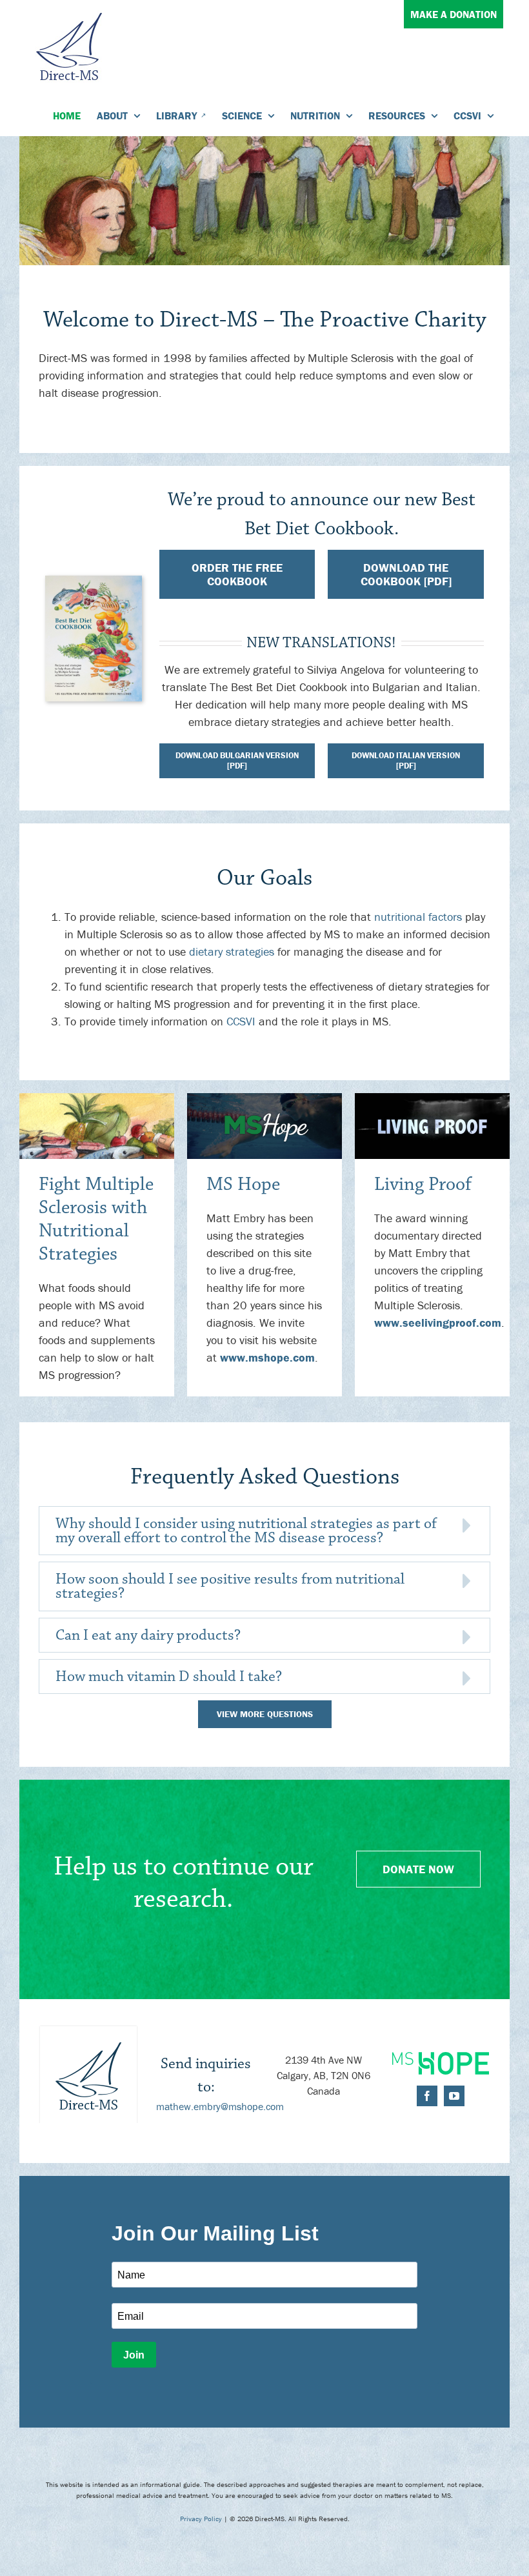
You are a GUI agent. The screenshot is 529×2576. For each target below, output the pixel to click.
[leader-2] (264, 1099)
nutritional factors (418, 917)
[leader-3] (432, 1099)
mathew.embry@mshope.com (220, 2106)
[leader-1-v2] (97, 1099)
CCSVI (241, 1021)
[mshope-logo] (441, 2058)
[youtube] (454, 2096)
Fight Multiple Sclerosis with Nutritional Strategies (96, 1219)
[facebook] (427, 2096)
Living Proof (423, 1184)
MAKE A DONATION (454, 14)
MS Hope (243, 1184)
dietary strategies (232, 951)
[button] (264, 1531)
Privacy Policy (201, 2519)
